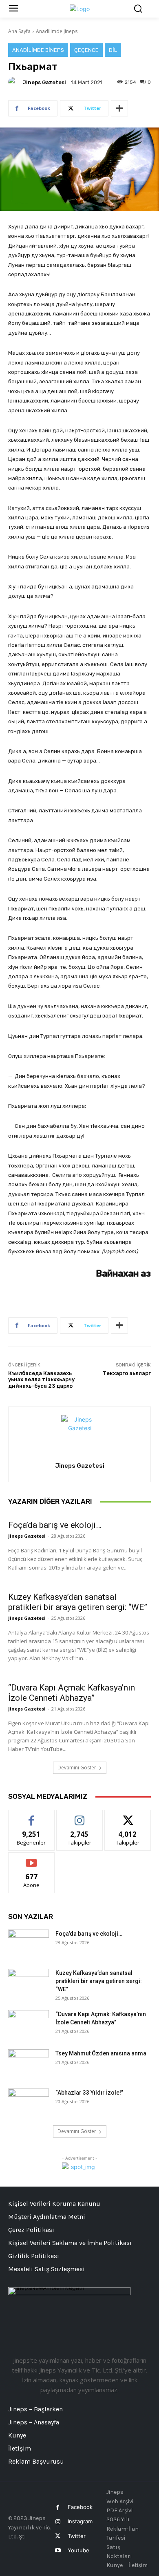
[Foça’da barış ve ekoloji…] (29, 1944)
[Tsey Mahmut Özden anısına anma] (29, 2064)
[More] (119, 108)
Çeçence (86, 50)
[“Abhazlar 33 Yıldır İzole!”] (29, 2103)
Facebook (80, 2507)
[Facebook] (58, 2508)
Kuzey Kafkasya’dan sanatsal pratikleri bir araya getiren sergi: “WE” (78, 1602)
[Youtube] (58, 2550)
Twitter (77, 2536)
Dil (113, 50)
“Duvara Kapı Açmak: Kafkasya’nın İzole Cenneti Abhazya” (72, 1693)
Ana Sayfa (19, 31)
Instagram (80, 2521)
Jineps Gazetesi (44, 82)
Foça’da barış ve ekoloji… (55, 1525)
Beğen (31, 1816)
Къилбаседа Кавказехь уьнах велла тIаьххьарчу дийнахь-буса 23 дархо (41, 1380)
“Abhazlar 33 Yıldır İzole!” (89, 2093)
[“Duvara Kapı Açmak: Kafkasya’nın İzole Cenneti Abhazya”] (29, 2024)
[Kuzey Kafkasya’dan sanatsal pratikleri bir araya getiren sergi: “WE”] (29, 1983)
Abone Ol (32, 1859)
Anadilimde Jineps (57, 31)
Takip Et (80, 1816)
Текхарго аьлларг (127, 1373)
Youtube (78, 2550)
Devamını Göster (77, 1768)
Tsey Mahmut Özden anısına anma (101, 2053)
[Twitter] (58, 2536)
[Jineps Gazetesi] (15, 82)
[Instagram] (58, 2522)
